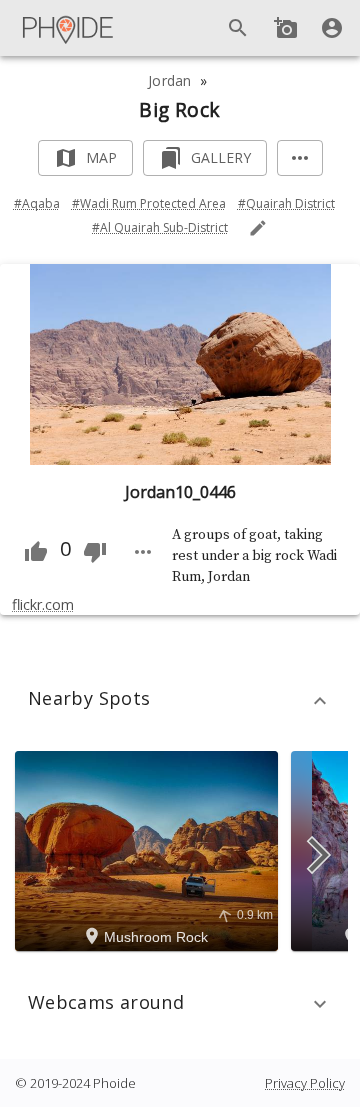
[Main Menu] (69, 28)
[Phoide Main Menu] (69, 28)
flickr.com (43, 604)
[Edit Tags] (258, 228)
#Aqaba (37, 203)
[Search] (238, 28)
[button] (180, 701)
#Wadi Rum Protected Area (149, 203)
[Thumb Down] (95, 552)
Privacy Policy (305, 1083)
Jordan (170, 80)
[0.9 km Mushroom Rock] (149, 849)
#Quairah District (286, 203)
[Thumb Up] (36, 552)
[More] (300, 158)
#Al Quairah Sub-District (160, 227)
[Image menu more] (143, 552)
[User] (332, 28)
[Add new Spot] (286, 28)
